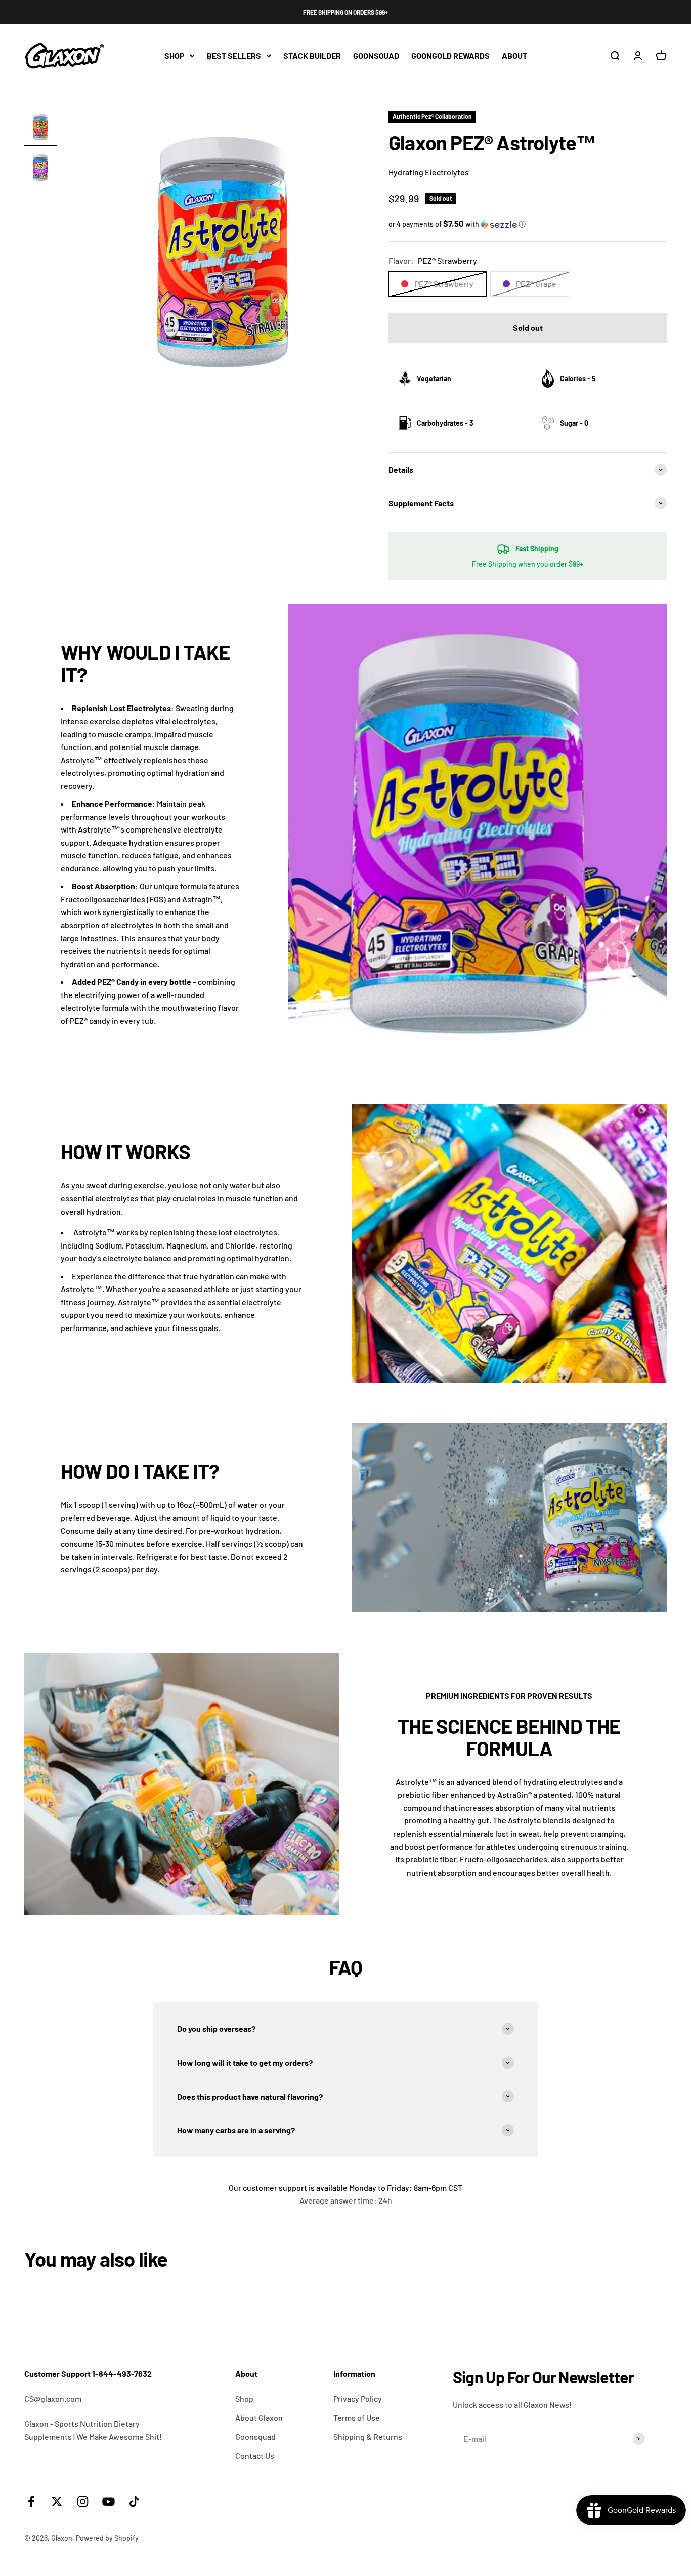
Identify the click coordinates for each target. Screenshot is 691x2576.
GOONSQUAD (376, 55)
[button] (528, 224)
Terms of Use (357, 2417)
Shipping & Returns (368, 2437)
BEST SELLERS (234, 55)
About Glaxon (259, 2417)
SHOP (175, 55)
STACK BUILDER (312, 55)
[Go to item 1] (40, 129)
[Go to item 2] (40, 169)
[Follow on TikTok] (134, 2501)
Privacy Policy (358, 2399)
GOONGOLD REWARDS (450, 55)
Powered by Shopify (107, 2538)
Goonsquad (255, 2437)
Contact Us (255, 2455)
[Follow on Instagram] (83, 2501)
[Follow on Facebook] (31, 2501)
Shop (244, 2399)
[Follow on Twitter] (57, 2501)
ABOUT (514, 55)
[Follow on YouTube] (109, 2501)
